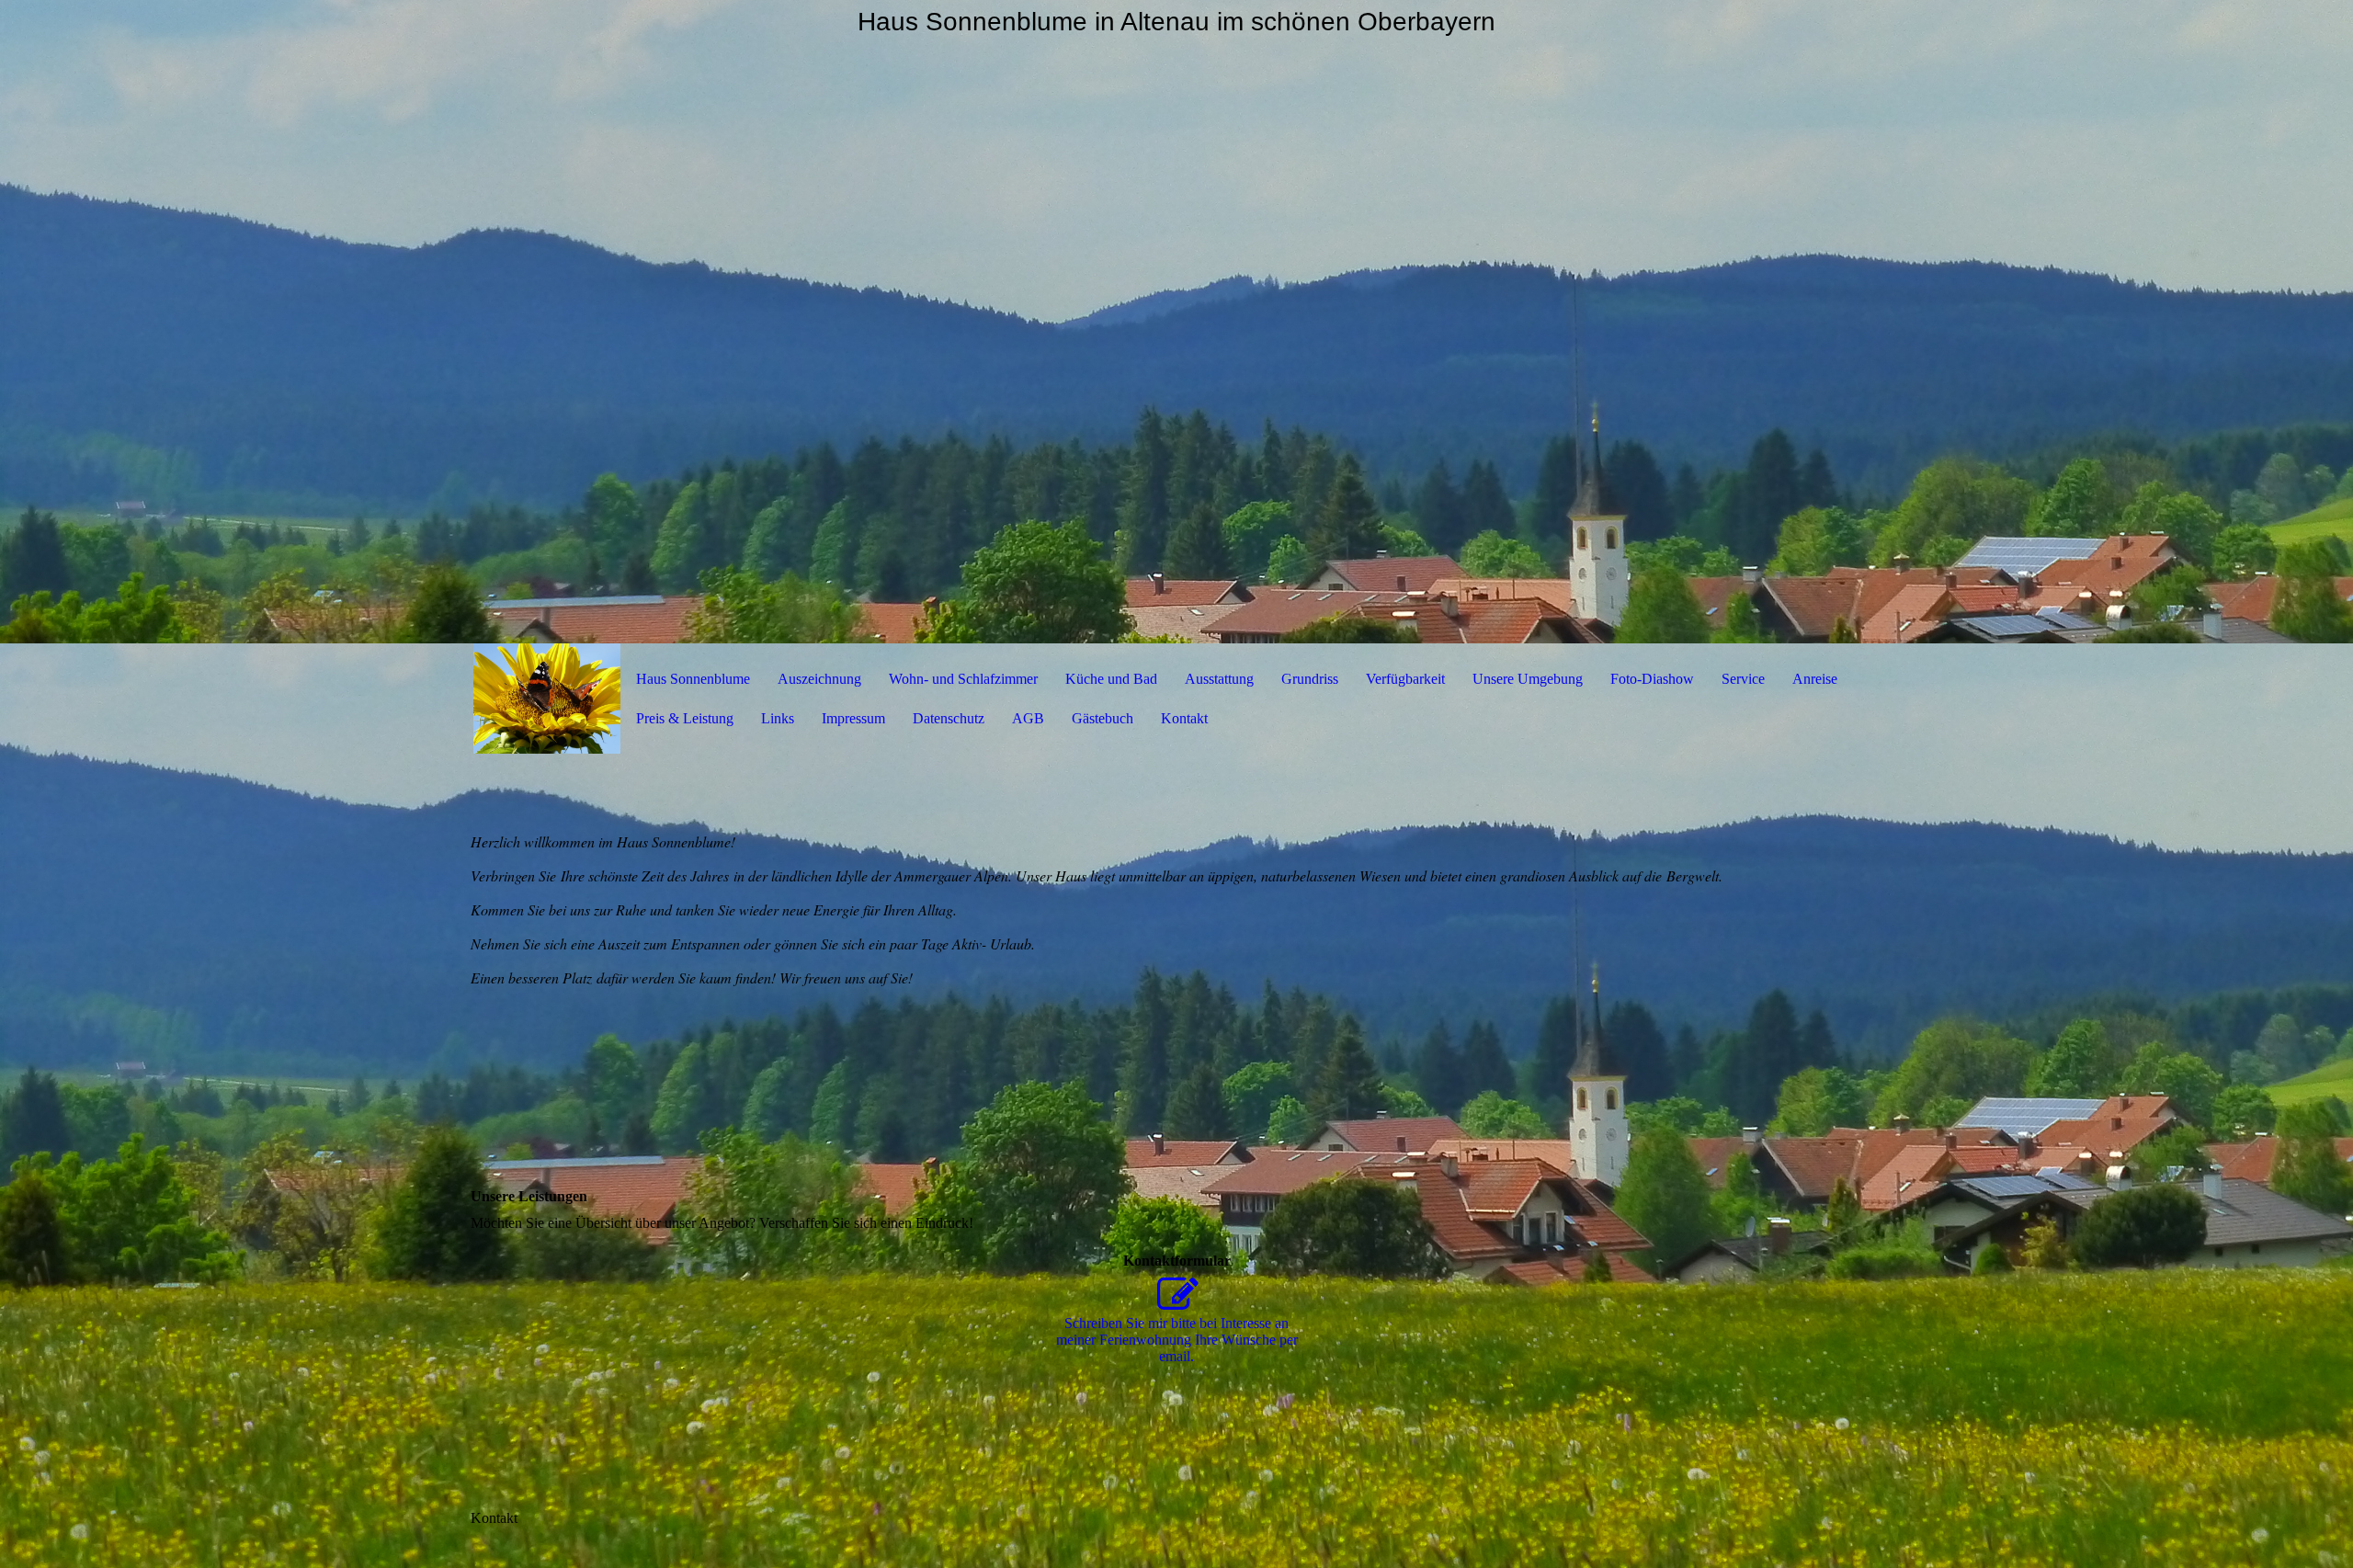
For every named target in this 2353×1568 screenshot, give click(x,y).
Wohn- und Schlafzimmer (963, 679)
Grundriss (1310, 679)
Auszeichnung (819, 679)
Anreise (1815, 679)
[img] (1176, 322)
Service (1743, 679)
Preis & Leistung (685, 718)
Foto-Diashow (1652, 679)
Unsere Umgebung (1528, 679)
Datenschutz (949, 718)
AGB (1028, 718)
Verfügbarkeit (1405, 679)
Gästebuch (1103, 718)
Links (778, 718)
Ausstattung (1219, 679)
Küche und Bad (1111, 679)
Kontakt (1184, 718)
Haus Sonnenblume (693, 679)
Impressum (853, 718)
